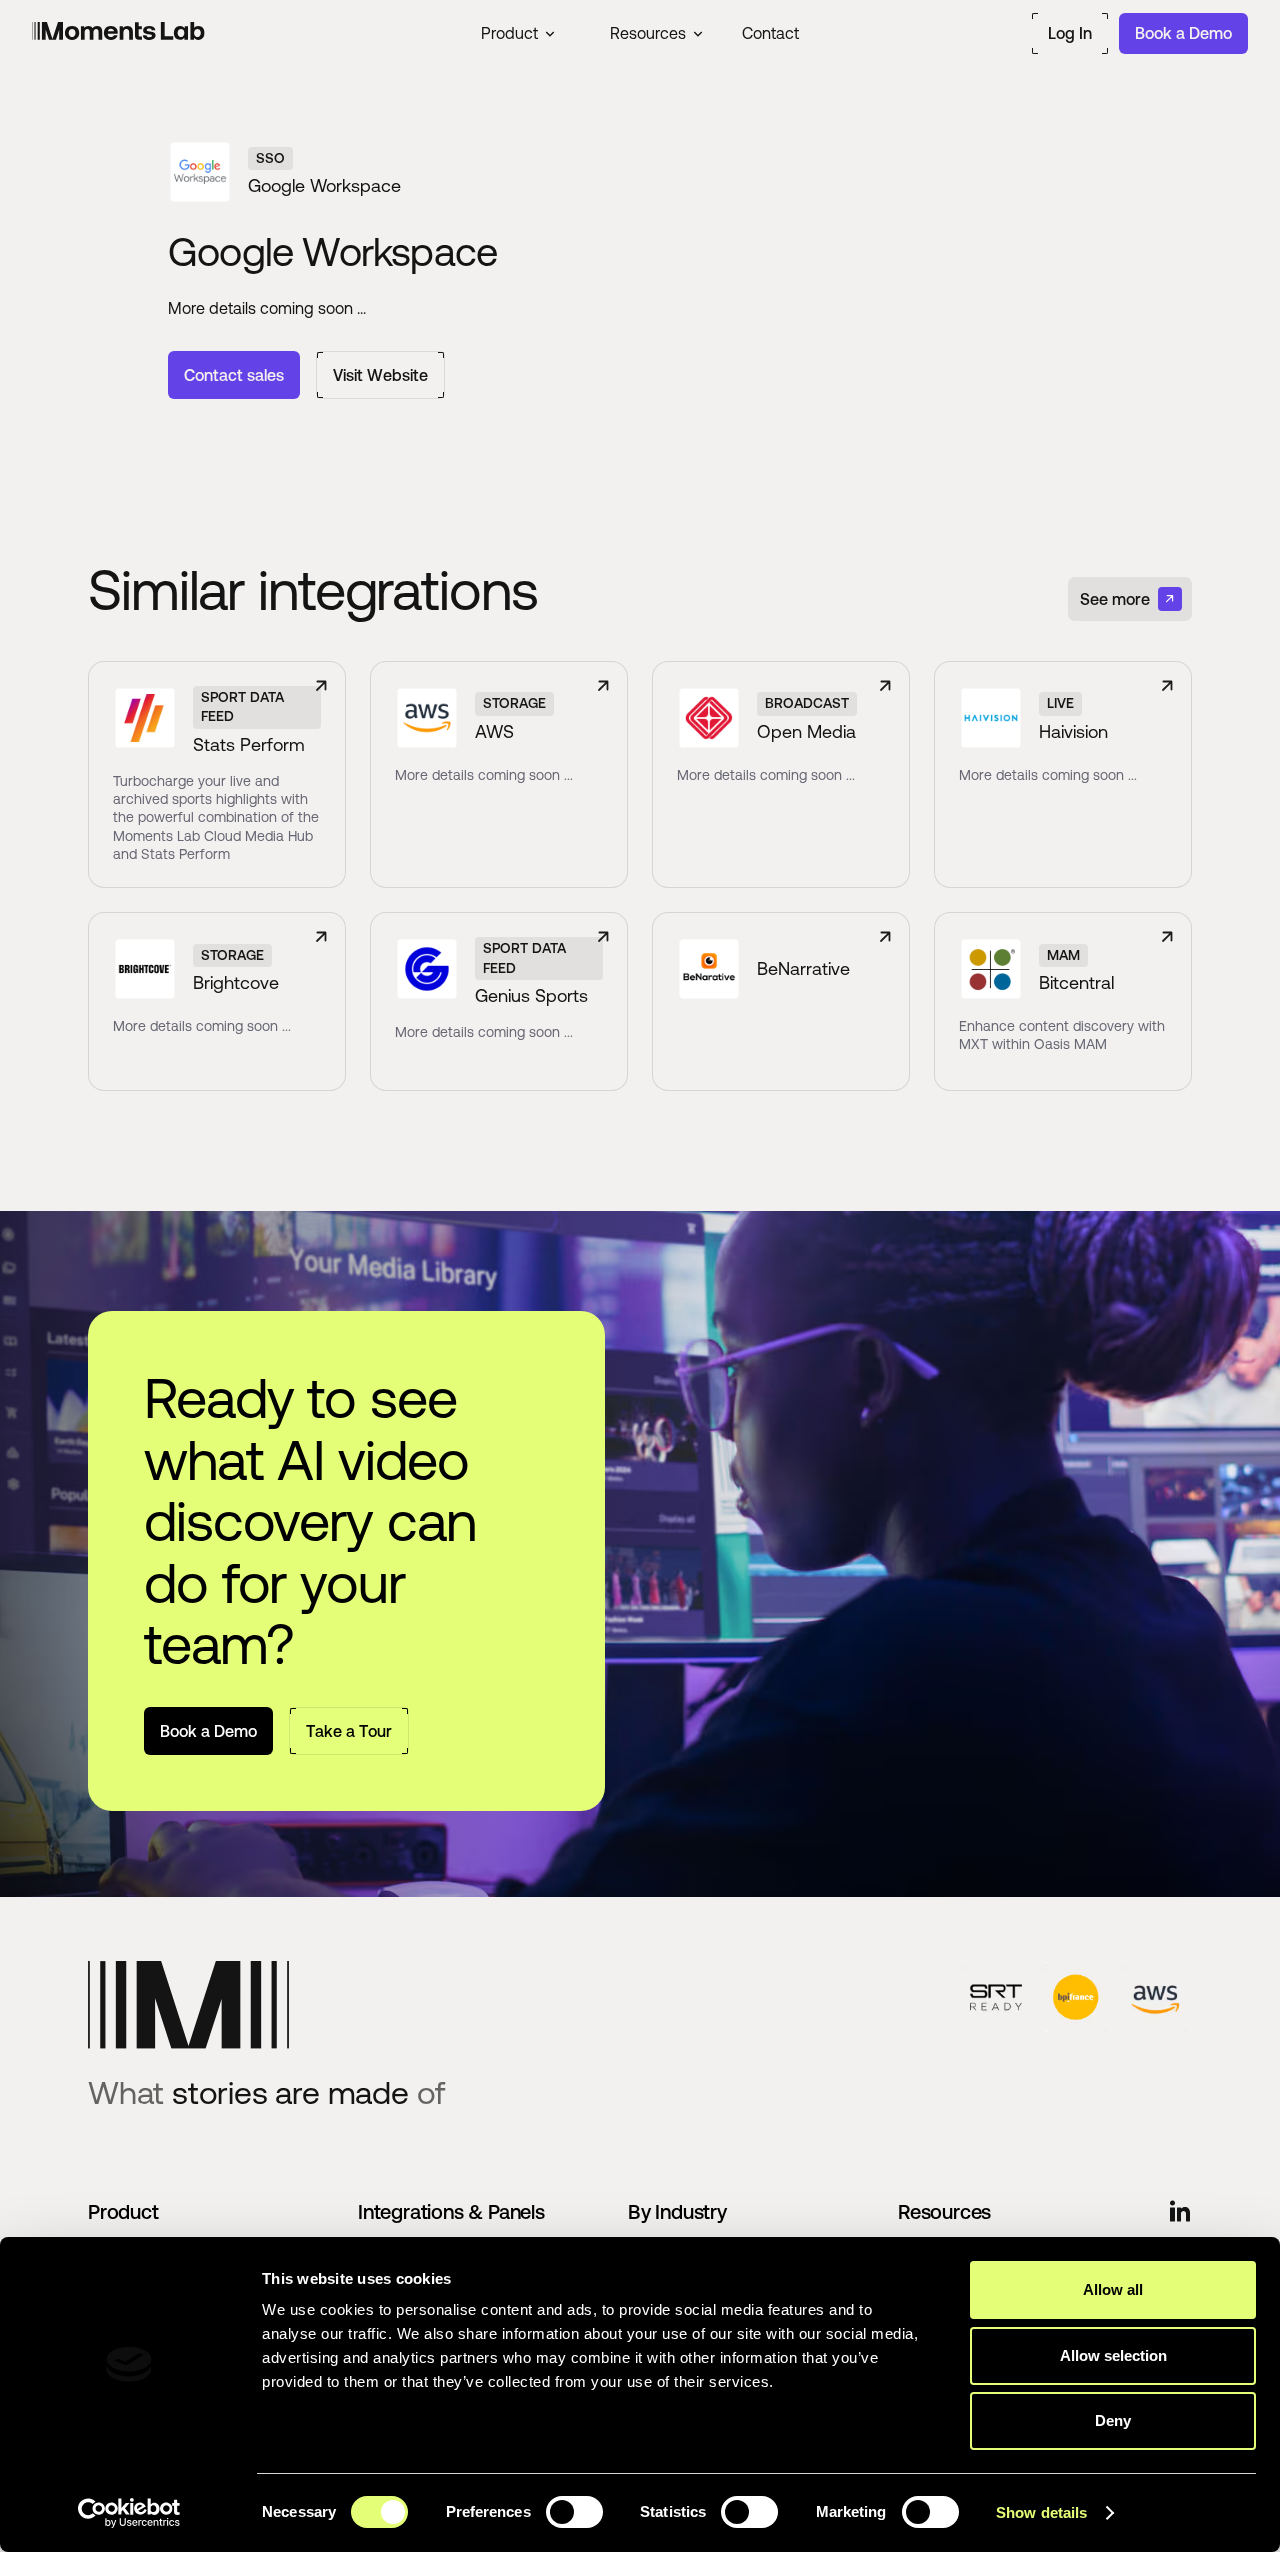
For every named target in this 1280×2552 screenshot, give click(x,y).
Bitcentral (1076, 982)
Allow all (1113, 2289)
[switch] (574, 2512)
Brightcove (236, 982)
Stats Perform (249, 744)
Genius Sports (531, 995)
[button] (517, 33)
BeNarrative (803, 968)
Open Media (806, 731)
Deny (1113, 2420)
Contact (770, 33)
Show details (1041, 2512)
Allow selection (1113, 2355)
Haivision (1073, 731)
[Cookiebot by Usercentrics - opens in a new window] (129, 2513)
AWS (494, 731)
